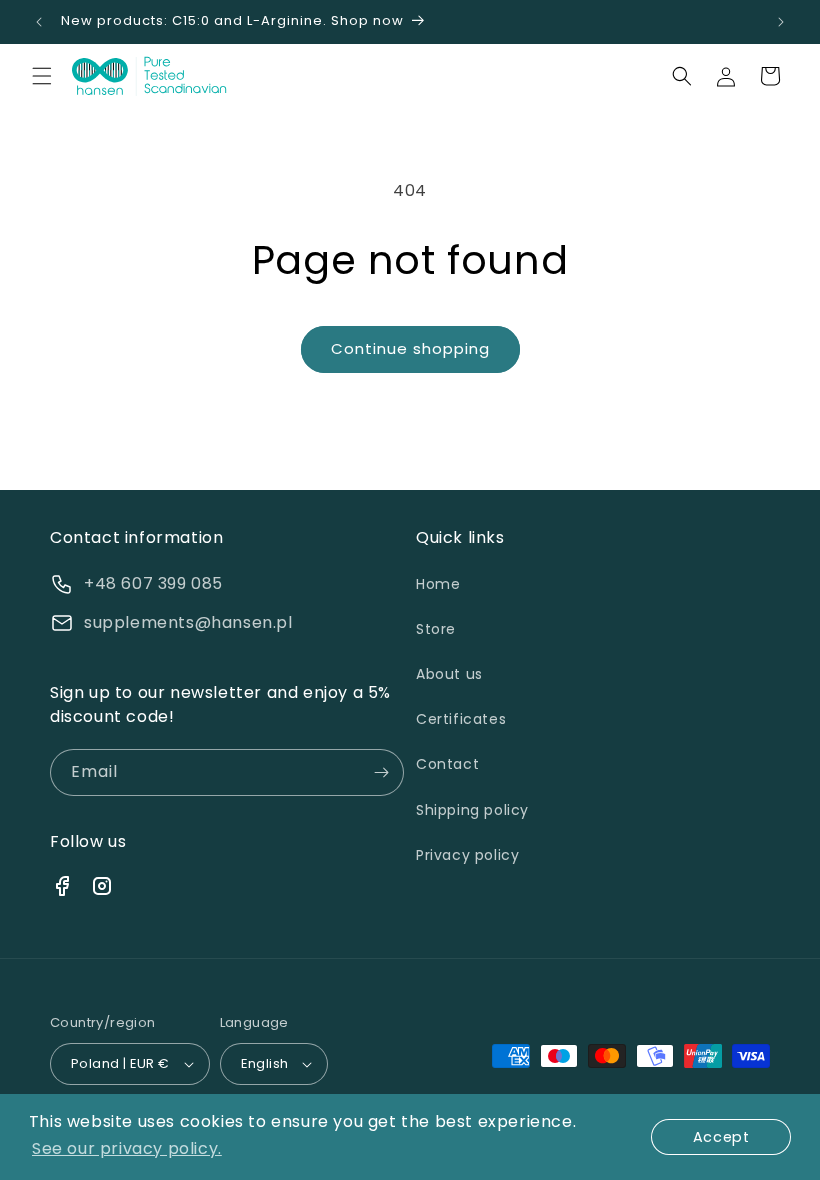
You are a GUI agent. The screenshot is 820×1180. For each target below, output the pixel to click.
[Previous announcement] (39, 22)
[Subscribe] (381, 772)
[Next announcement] (781, 22)
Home (438, 584)
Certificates (461, 719)
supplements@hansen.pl (188, 622)
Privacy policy (467, 855)
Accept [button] (721, 1137)
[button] (42, 76)
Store (436, 629)
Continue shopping (410, 348)
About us (449, 674)
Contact (447, 764)
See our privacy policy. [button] (127, 1148)
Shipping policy (472, 810)
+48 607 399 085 (153, 583)
